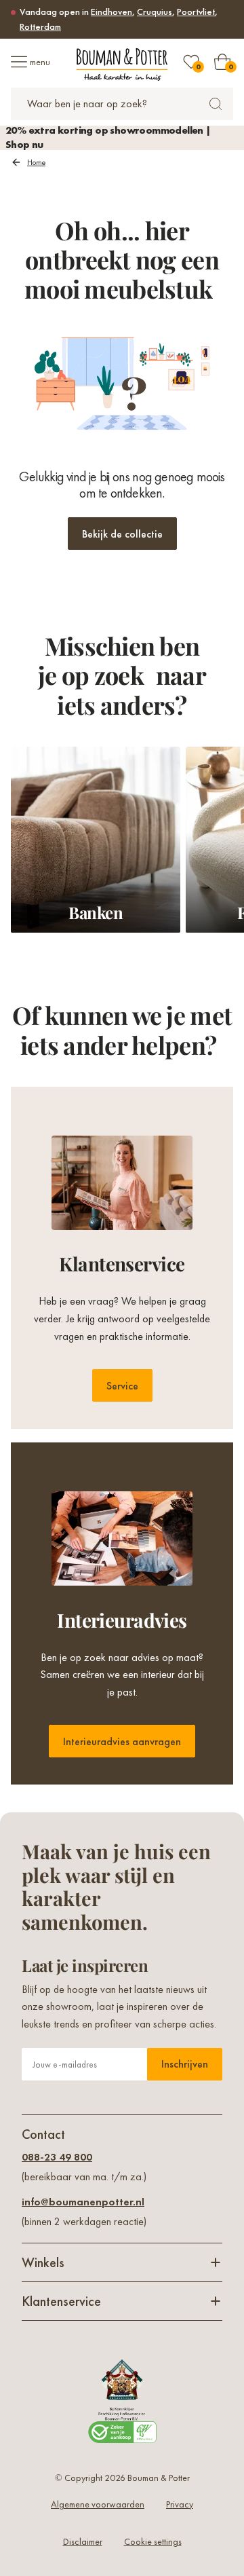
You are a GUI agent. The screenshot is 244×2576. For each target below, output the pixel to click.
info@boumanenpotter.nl (83, 2202)
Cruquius (155, 12)
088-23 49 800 (57, 2157)
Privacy (180, 2504)
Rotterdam (40, 26)
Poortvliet (196, 12)
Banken (96, 912)
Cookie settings (153, 2541)
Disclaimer (83, 2541)
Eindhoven (111, 12)
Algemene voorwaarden (98, 2504)
